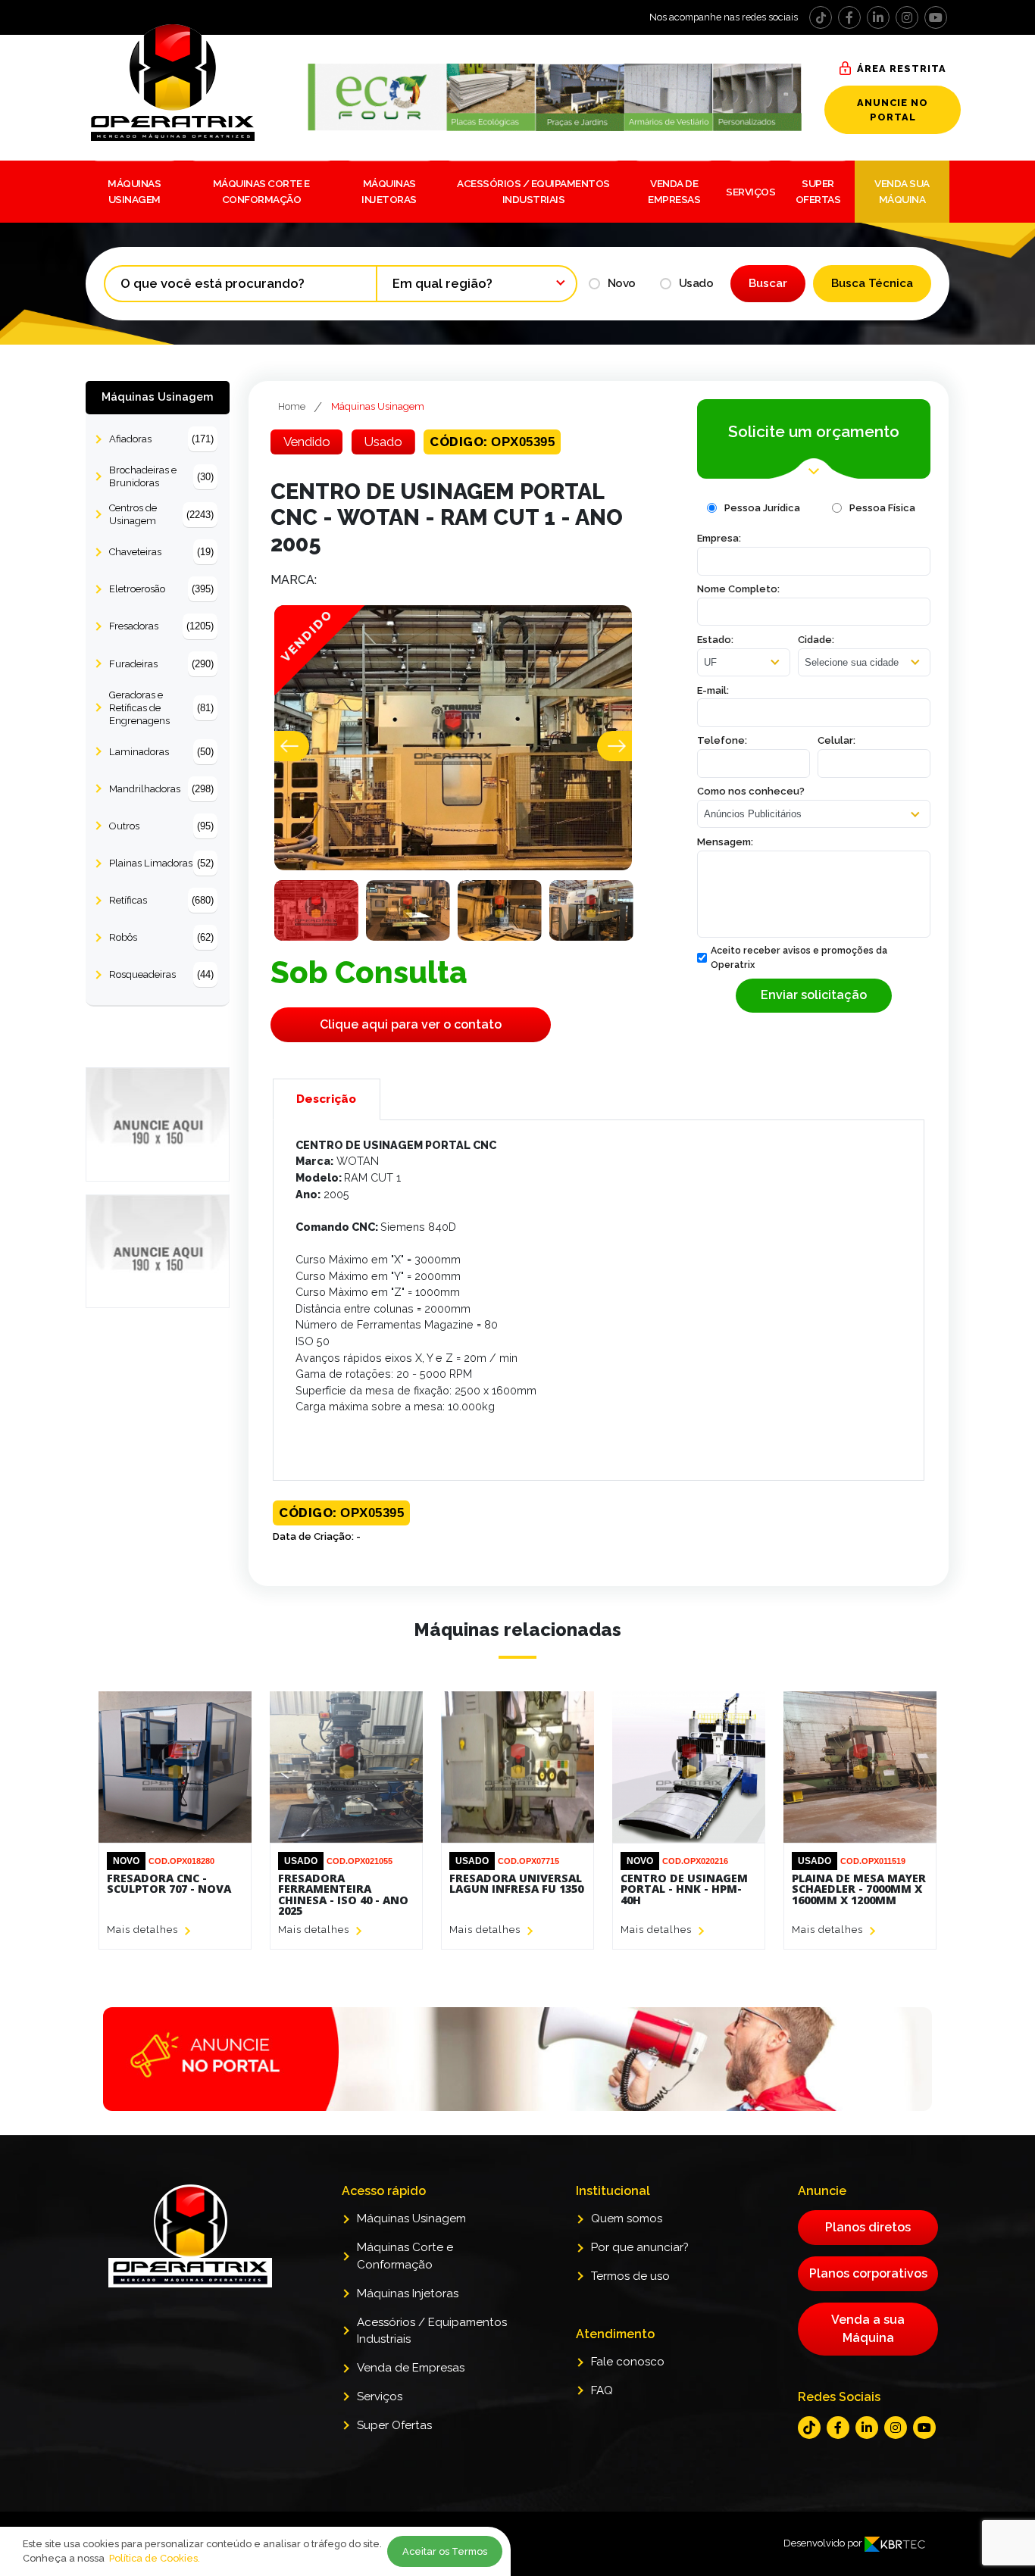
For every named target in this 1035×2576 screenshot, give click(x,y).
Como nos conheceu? (751, 791)
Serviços (750, 192)
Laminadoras (161, 752)
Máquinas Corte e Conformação (261, 191)
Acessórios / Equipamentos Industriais (533, 191)
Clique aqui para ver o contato (411, 1024)
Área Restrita (902, 69)
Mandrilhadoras (161, 789)
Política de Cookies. (155, 2558)
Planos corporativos (868, 2273)
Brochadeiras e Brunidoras (161, 476)
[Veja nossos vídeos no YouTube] (936, 17)
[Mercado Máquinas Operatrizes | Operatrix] (194, 83)
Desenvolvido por (824, 2543)
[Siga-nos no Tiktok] (821, 17)
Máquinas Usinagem (134, 191)
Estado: (715, 640)
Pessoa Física (882, 508)
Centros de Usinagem (161, 514)
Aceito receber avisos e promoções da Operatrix (799, 957)
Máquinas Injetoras (389, 191)
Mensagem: (725, 842)
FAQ (602, 2390)
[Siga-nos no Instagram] (907, 17)
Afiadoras (161, 439)
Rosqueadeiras (161, 974)
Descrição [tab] (326, 1099)
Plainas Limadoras (161, 863)
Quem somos (627, 2218)
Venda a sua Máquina (868, 2329)
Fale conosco (628, 2362)
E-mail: (713, 690)
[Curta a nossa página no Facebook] (849, 17)
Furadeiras (161, 664)
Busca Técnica (872, 283)
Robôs (161, 937)
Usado (696, 283)
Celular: (836, 740)
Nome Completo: (738, 589)
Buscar (768, 283)
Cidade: (816, 640)
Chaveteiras (161, 552)
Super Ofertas (818, 191)
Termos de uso (630, 2276)
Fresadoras (161, 626)
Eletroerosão (161, 589)
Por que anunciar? (640, 2247)
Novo (622, 283)
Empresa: (719, 538)
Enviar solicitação (814, 995)
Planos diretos (868, 2227)
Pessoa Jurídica (762, 508)
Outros (161, 826)
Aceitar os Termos (445, 2551)
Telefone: (722, 740)
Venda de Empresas (674, 191)
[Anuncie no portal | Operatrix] (517, 2059)
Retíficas (161, 900)
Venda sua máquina (902, 191)
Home (292, 406)
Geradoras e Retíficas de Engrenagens (161, 708)
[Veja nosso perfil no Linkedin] (878, 17)
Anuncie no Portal (893, 110)
